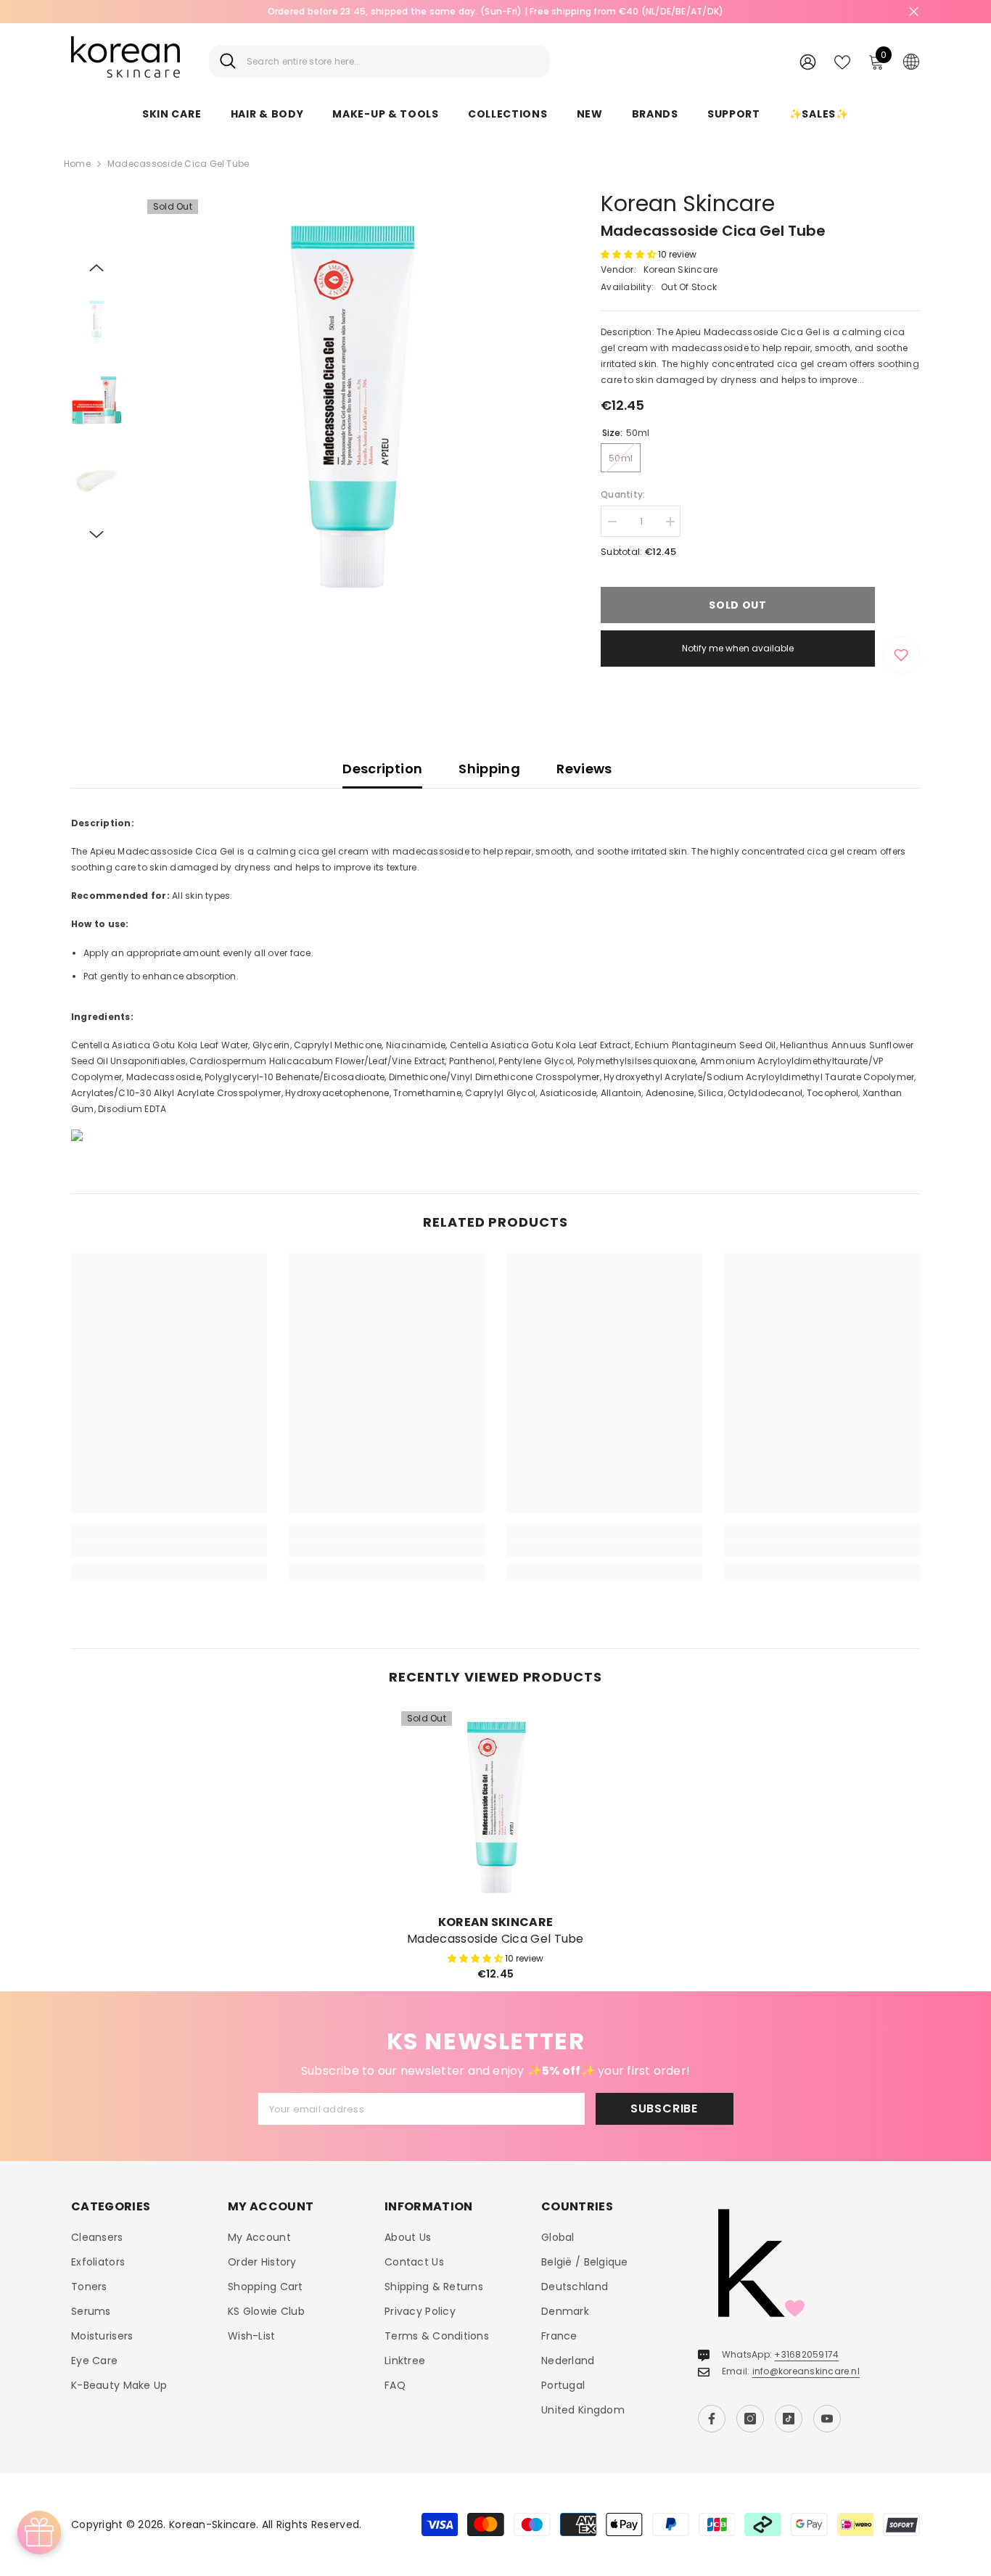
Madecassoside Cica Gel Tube (495, 1939)
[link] (169, 1549)
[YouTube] (827, 2419)
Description (382, 769)
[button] (96, 268)
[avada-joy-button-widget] (39, 2532)
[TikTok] (789, 2419)
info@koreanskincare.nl (806, 2371)
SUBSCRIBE (664, 2108)
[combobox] (393, 61)
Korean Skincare (688, 203)
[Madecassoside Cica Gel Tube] (495, 1806)
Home (77, 164)
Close (914, 12)
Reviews (584, 769)
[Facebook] (712, 2419)
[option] (351, 403)
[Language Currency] (911, 61)
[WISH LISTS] (842, 61)
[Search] (379, 61)
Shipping (489, 769)
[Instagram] (750, 2419)
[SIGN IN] (808, 61)
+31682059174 (806, 2354)
